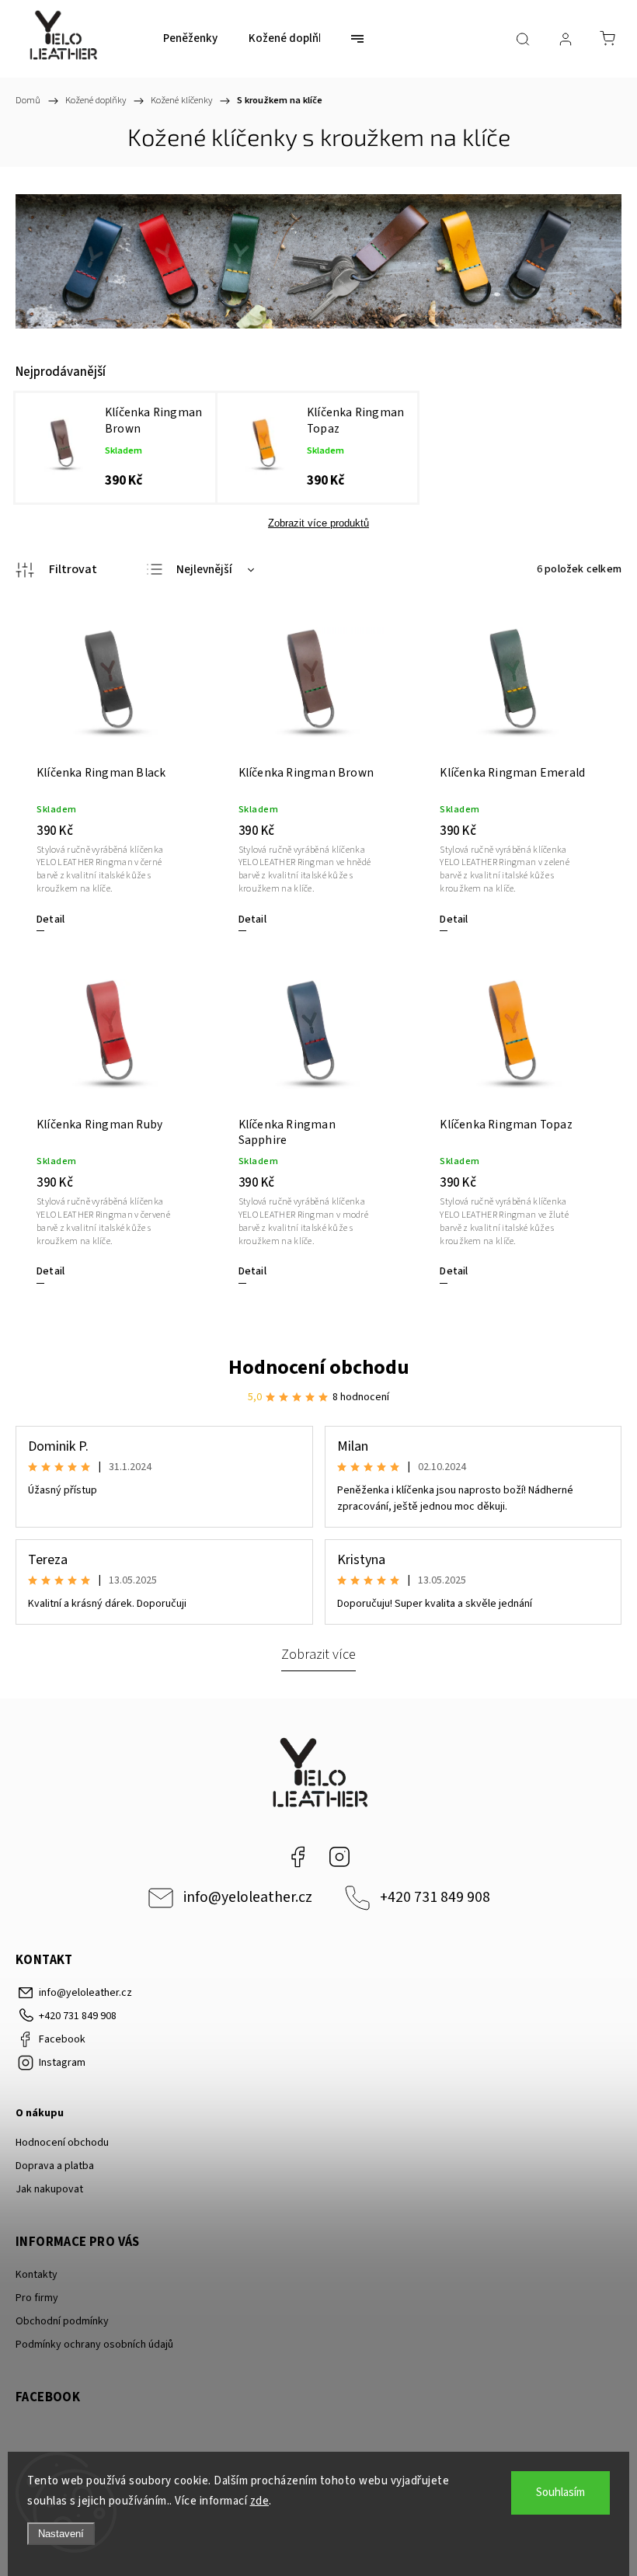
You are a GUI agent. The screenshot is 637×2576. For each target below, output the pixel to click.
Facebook (298, 1857)
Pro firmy (37, 2298)
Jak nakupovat (49, 2189)
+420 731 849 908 (435, 1897)
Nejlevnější (204, 570)
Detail (50, 920)
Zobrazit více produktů (318, 523)
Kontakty (37, 2275)
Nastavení (61, 2534)
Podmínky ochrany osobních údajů (94, 2345)
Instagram (339, 1857)
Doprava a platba (55, 2166)
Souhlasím (560, 2493)
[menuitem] (190, 39)
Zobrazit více (318, 1654)
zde (260, 2501)
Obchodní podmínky (62, 2321)
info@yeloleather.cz (248, 1897)
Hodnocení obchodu (319, 1367)
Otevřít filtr (56, 570)
